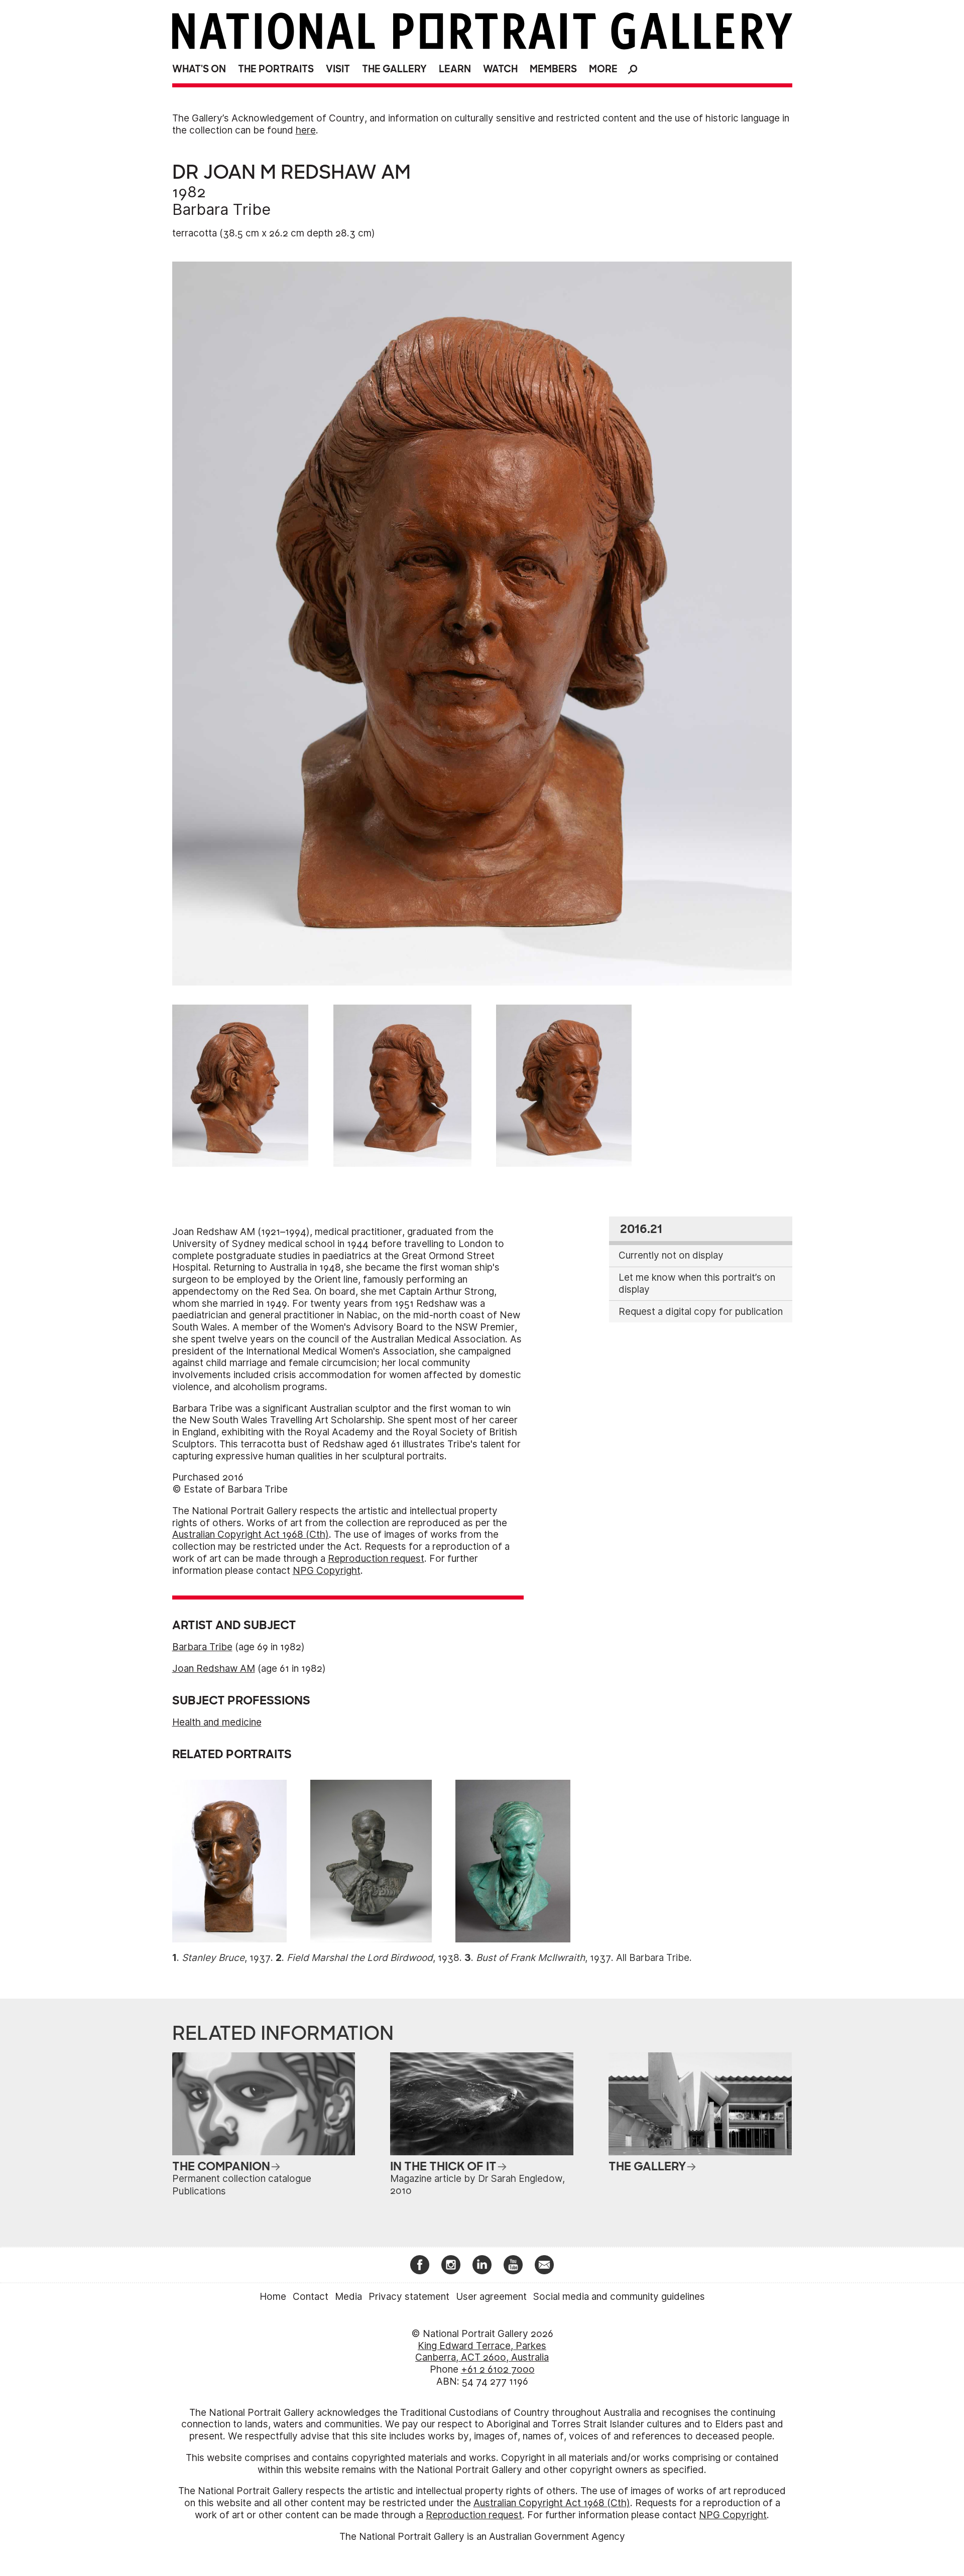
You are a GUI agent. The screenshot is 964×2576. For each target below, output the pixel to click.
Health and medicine (217, 1722)
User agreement (491, 2297)
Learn (455, 69)
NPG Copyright (327, 1571)
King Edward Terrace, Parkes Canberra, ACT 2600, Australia (482, 2352)
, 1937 (226, 1958)
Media (348, 2297)
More (603, 69)
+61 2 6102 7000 (498, 2369)
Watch (500, 69)
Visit (338, 69)
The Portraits (276, 69)
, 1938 (373, 1958)
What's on (199, 69)
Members (553, 69)
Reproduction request (376, 1559)
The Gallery (394, 69)
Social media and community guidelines (619, 2297)
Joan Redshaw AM (214, 1669)
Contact (311, 2297)
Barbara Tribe (221, 209)
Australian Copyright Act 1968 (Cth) (251, 1535)
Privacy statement (409, 2297)
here (306, 130)
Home (273, 2297)
